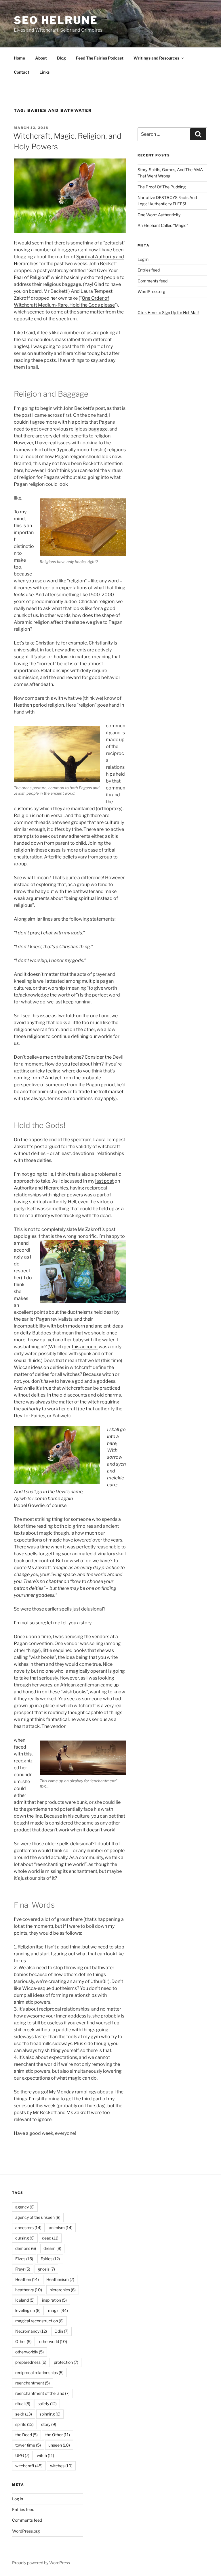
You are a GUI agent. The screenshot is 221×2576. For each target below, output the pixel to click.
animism (61, 2228)
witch (45, 2455)
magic (58, 2310)
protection (66, 2362)
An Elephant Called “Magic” (163, 225)
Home (19, 58)
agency (25, 2207)
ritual (23, 2404)
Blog (61, 58)
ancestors (28, 2228)
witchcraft (29, 2466)
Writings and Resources (156, 58)
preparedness (31, 2362)
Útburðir (99, 1981)
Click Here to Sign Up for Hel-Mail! (168, 312)
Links (44, 72)
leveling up (28, 2310)
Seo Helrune (56, 20)
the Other (58, 2435)
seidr (24, 2414)
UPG (22, 2455)
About (41, 58)
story (49, 2424)
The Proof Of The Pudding (162, 187)
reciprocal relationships (39, 2373)
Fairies (50, 2259)
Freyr (23, 2269)
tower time (28, 2445)
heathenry (29, 2290)
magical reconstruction (39, 2321)
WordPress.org (151, 291)
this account (85, 1347)
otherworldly (29, 2352)
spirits (24, 2424)
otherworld (53, 2341)
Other (23, 2341)
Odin (61, 2331)
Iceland (25, 2300)
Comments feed (153, 281)
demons (26, 2248)
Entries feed (149, 270)
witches (61, 2466)
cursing (25, 2238)
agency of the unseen (38, 2217)
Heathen (27, 2279)
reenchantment (33, 2383)
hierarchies (63, 2290)
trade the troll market (101, 1092)
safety (47, 2404)
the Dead (26, 2435)
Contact (22, 72)
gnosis (46, 2269)
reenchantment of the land (42, 2393)
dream (52, 2248)
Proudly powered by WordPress (41, 2563)
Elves (24, 2259)
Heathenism (60, 2279)
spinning (50, 2414)
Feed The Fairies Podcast (100, 58)
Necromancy (31, 2331)
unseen (59, 2445)
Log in (143, 259)
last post (104, 1181)
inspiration (54, 2300)
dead (50, 2238)
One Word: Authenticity (159, 215)
